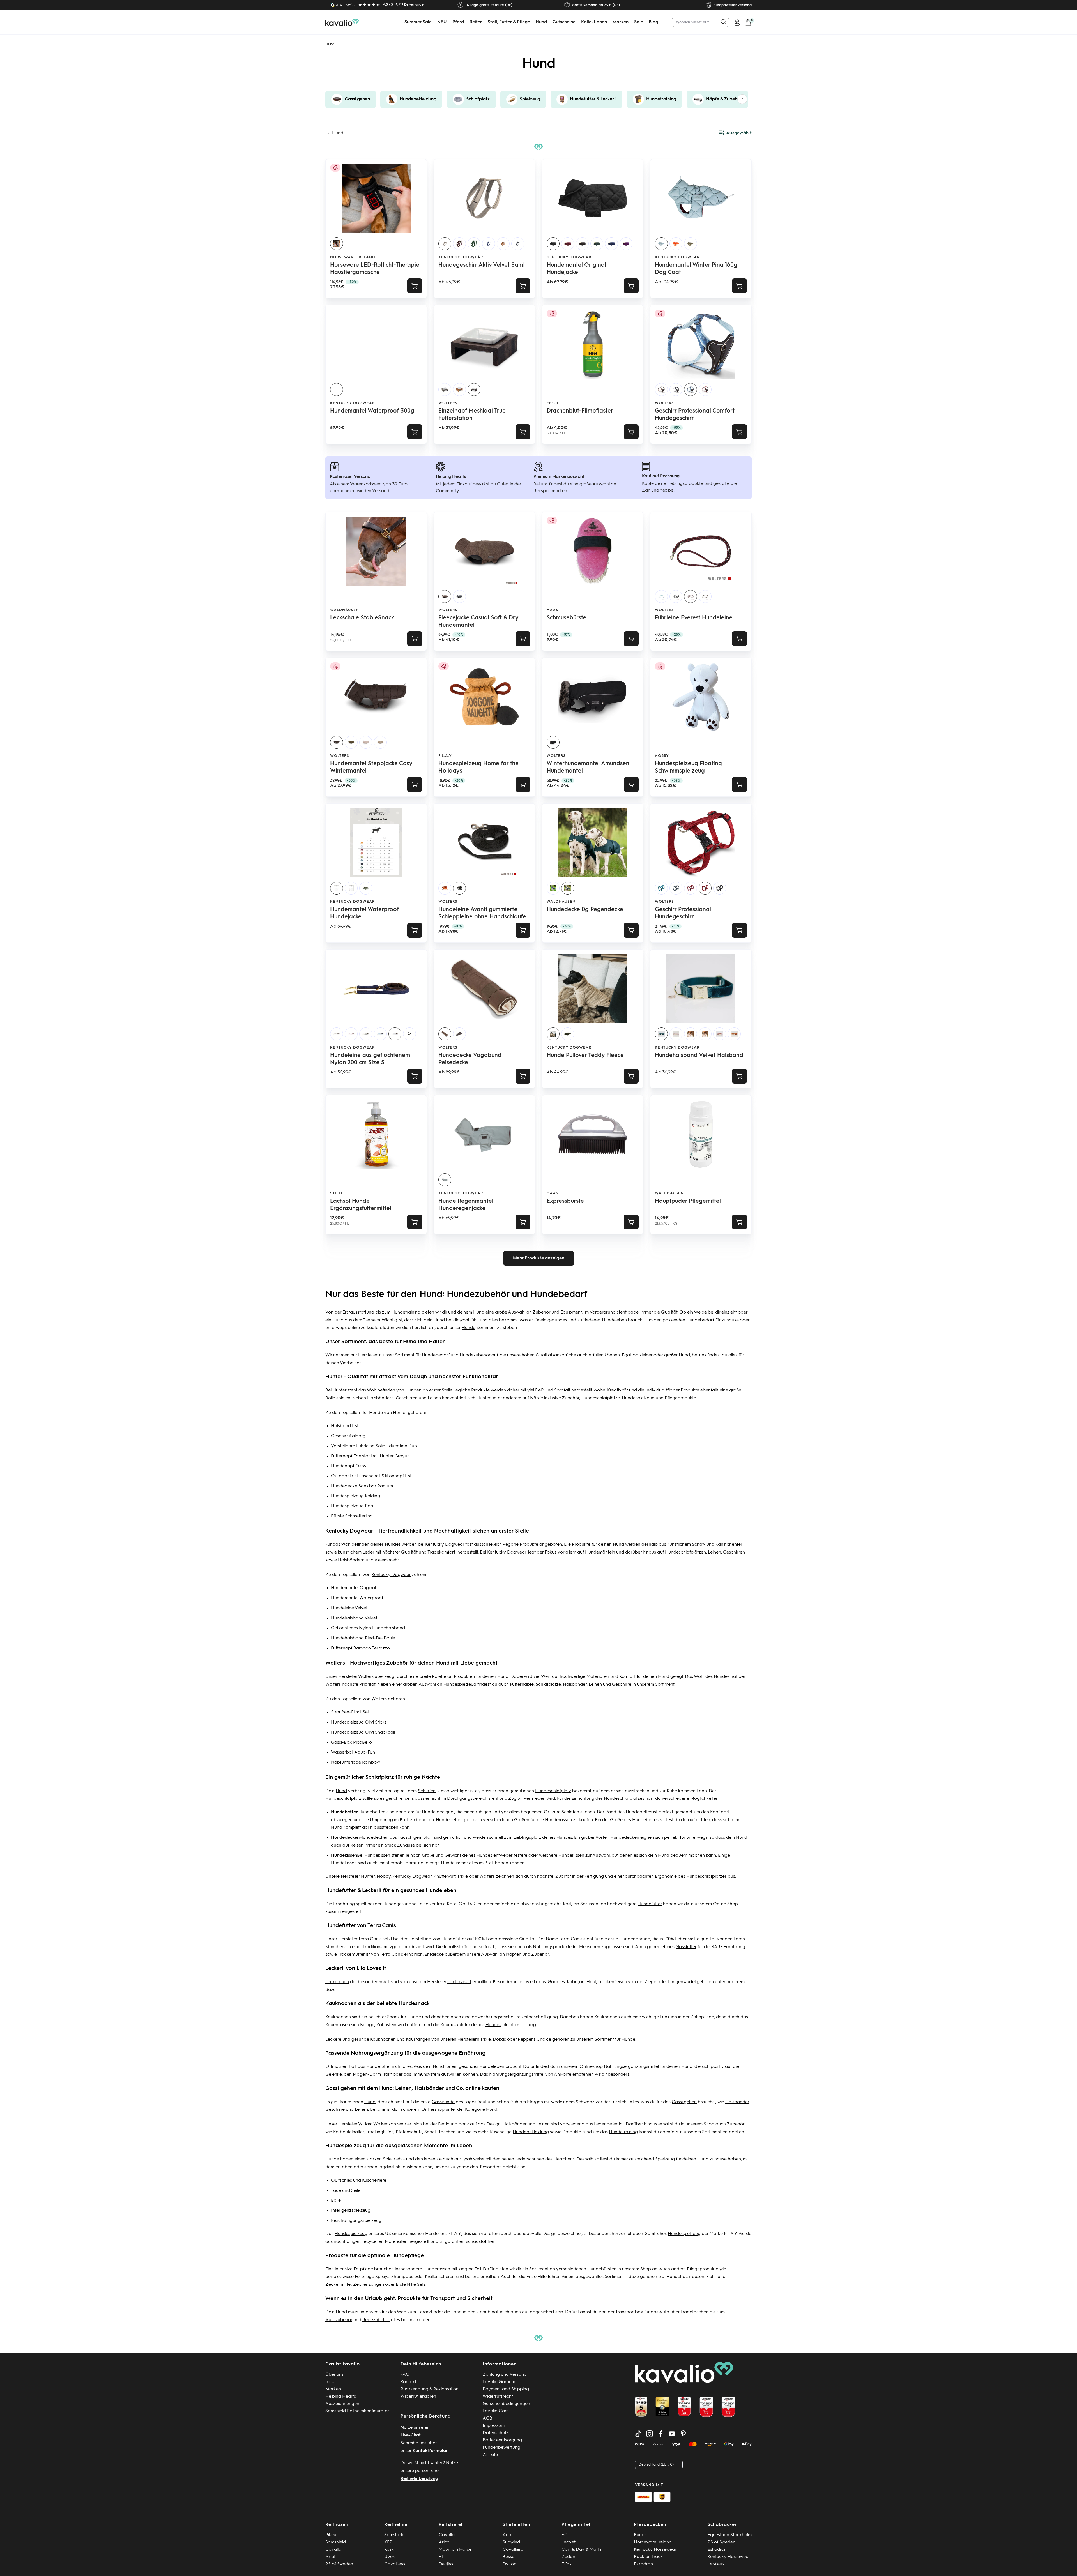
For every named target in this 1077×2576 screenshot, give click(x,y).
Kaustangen (418, 2040)
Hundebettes (639, 1812)
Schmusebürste (567, 618)
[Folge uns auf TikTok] (638, 2434)
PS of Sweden (339, 2564)
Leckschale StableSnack (362, 618)
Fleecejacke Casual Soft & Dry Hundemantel (478, 622)
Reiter (476, 22)
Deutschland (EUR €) (656, 2465)
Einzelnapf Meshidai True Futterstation (472, 415)
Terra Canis (370, 1939)
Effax (567, 2564)
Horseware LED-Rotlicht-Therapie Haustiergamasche (375, 269)
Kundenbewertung (501, 2448)
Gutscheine (564, 22)
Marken (621, 22)
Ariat (330, 2557)
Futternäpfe (522, 1685)
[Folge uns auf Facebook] (661, 2434)
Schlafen (427, 1791)
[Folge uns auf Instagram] (650, 2434)
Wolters (448, 403)
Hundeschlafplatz (553, 1791)
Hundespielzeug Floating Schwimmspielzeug (688, 768)
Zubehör (736, 2124)
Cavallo (333, 2550)
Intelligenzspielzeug (351, 2211)
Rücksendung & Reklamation (430, 2389)
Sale (639, 22)
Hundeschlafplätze (601, 1398)
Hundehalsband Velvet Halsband (699, 1056)
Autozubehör (339, 2320)
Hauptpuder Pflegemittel (688, 1201)
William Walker (373, 2124)
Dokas (499, 2040)
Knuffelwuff (445, 1877)
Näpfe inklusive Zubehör (555, 1398)
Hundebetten (372, 1812)
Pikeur (332, 2535)
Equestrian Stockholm (730, 2535)
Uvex (390, 2557)
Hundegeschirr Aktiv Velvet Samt (482, 265)
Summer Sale (418, 22)
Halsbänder (575, 1685)
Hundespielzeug (638, 1398)
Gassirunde (443, 2102)
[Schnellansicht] (523, 286)
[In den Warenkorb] (415, 286)
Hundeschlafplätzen (685, 1552)
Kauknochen (338, 2017)
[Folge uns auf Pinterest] (683, 2434)
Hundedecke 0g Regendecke (585, 910)
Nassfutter (686, 1947)
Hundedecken (374, 1838)
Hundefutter (650, 1904)
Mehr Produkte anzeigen (539, 1258)
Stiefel (338, 1193)
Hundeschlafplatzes (624, 1799)
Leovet (569, 2542)
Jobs (330, 2382)
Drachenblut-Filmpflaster (580, 411)
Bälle (336, 2201)
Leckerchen (337, 1982)
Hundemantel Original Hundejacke (576, 269)
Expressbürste (565, 1201)
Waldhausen (345, 610)
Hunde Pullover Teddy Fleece (585, 1056)
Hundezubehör (475, 1355)
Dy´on (509, 2564)
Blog (653, 22)
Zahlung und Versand (505, 2375)
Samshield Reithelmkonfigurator (357, 2411)
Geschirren (407, 1398)
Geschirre (622, 1685)
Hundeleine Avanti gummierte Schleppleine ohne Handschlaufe (482, 913)
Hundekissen (377, 1856)
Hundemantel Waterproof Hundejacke (364, 913)
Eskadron (643, 2564)
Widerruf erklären (418, 2397)
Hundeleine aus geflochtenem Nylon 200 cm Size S (370, 1059)
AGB (487, 2418)
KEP (388, 2542)
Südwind (511, 2542)
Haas (553, 610)
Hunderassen (558, 1820)
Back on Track (648, 2557)
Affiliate (490, 2455)
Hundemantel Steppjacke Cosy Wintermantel (371, 768)
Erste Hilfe (537, 2277)
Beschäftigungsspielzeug (356, 2221)
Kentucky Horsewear (655, 2550)
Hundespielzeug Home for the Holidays (478, 768)
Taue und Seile (346, 2191)
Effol (553, 403)
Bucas (640, 2535)
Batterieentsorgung (502, 2440)
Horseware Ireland (353, 257)
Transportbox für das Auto (642, 2312)
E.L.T (443, 2557)
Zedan (568, 2557)
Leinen (434, 1398)
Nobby (662, 756)
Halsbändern (380, 1398)
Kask (389, 2550)
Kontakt (408, 2382)
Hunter (340, 1390)
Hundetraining (406, 1312)
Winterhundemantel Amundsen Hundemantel (588, 768)
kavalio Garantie (500, 2382)
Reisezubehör (376, 2320)
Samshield (336, 2542)
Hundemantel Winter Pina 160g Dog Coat (696, 269)
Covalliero (395, 2564)
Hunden (413, 1390)
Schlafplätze (548, 1685)
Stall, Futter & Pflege (509, 22)
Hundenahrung (635, 1939)
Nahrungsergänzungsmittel (631, 2067)
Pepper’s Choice (534, 2040)
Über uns (334, 2375)
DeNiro (446, 2564)
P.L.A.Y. (446, 756)
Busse (508, 2557)
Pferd (458, 22)
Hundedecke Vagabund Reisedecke (470, 1059)
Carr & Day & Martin (582, 2550)
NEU (442, 22)
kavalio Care (496, 2411)
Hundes (393, 1545)
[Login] (737, 22)
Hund (541, 22)
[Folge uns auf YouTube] (672, 2434)
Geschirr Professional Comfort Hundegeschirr (695, 415)
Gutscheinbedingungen (506, 2404)
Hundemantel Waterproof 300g (372, 411)
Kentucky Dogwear (461, 257)
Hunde (469, 1328)
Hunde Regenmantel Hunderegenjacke (466, 1205)
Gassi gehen (684, 2102)
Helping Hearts (341, 2397)
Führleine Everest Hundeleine (694, 618)
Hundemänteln (600, 1552)
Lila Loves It (459, 1982)
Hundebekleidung (531, 2132)
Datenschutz (496, 2433)
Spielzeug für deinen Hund (682, 2159)
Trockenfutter (351, 1955)
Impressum (494, 2426)
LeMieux (716, 2564)
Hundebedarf (700, 1320)
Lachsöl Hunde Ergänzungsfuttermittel (361, 1205)
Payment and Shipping (506, 2389)
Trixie (462, 1877)
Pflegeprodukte (680, 1398)
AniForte (563, 2075)
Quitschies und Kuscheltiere (359, 2181)
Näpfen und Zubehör (527, 1955)
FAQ (405, 2375)
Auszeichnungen (342, 2404)
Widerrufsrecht (498, 2397)
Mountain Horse (455, 2550)
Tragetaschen (694, 2312)
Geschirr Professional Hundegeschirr (683, 913)
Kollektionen (594, 22)
